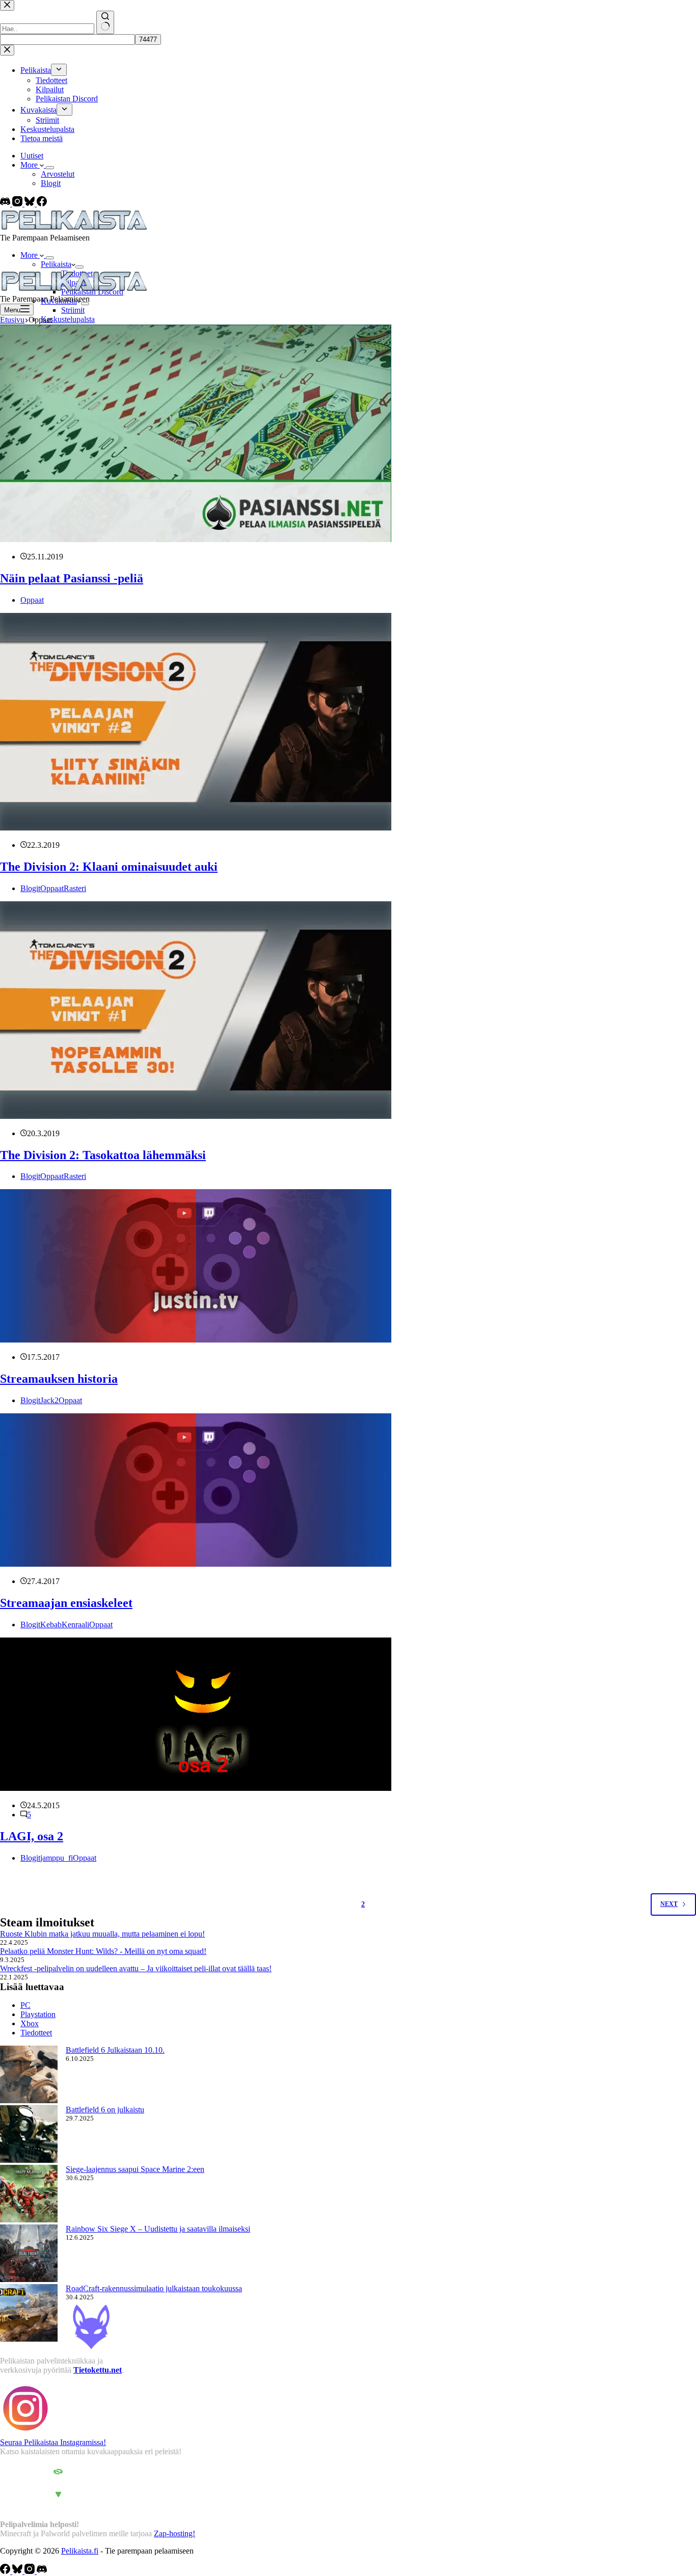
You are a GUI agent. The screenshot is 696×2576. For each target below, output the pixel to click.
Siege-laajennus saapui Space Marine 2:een (135, 2169)
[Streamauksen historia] (196, 1340)
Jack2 (49, 1400)
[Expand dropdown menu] (50, 168)
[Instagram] (18, 204)
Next (669, 1904)
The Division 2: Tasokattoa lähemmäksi (103, 1155)
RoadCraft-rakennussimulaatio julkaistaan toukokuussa (154, 2288)
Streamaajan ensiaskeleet (66, 1603)
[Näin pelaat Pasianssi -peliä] (196, 539)
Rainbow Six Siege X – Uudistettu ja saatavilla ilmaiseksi (158, 2229)
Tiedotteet (36, 2033)
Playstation (38, 2014)
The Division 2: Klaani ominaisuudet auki (109, 867)
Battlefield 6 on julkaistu (105, 2110)
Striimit (73, 310)
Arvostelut (58, 174)
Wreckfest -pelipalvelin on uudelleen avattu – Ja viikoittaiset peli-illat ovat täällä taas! (136, 1968)
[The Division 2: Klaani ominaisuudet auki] (196, 828)
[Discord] (6, 204)
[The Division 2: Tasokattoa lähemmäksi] (196, 1116)
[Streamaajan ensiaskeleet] (196, 1564)
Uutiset (32, 156)
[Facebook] (42, 204)
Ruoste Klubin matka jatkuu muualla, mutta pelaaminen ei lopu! (102, 1934)
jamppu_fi (57, 1858)
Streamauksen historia (59, 1379)
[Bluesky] (31, 204)
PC (25, 2005)
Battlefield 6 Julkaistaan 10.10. (115, 2050)
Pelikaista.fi (80, 2551)
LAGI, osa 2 (32, 1836)
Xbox (30, 2023)
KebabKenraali (65, 1625)
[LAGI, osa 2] (196, 1788)
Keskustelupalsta (68, 319)
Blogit (51, 183)
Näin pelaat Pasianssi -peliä (72, 578)
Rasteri (75, 888)
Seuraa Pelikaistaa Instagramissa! (53, 2442)
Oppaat (32, 600)
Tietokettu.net (98, 2370)
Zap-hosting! (175, 2533)
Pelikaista (56, 264)
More (30, 165)
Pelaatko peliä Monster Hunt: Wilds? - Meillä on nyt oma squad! (103, 1951)
